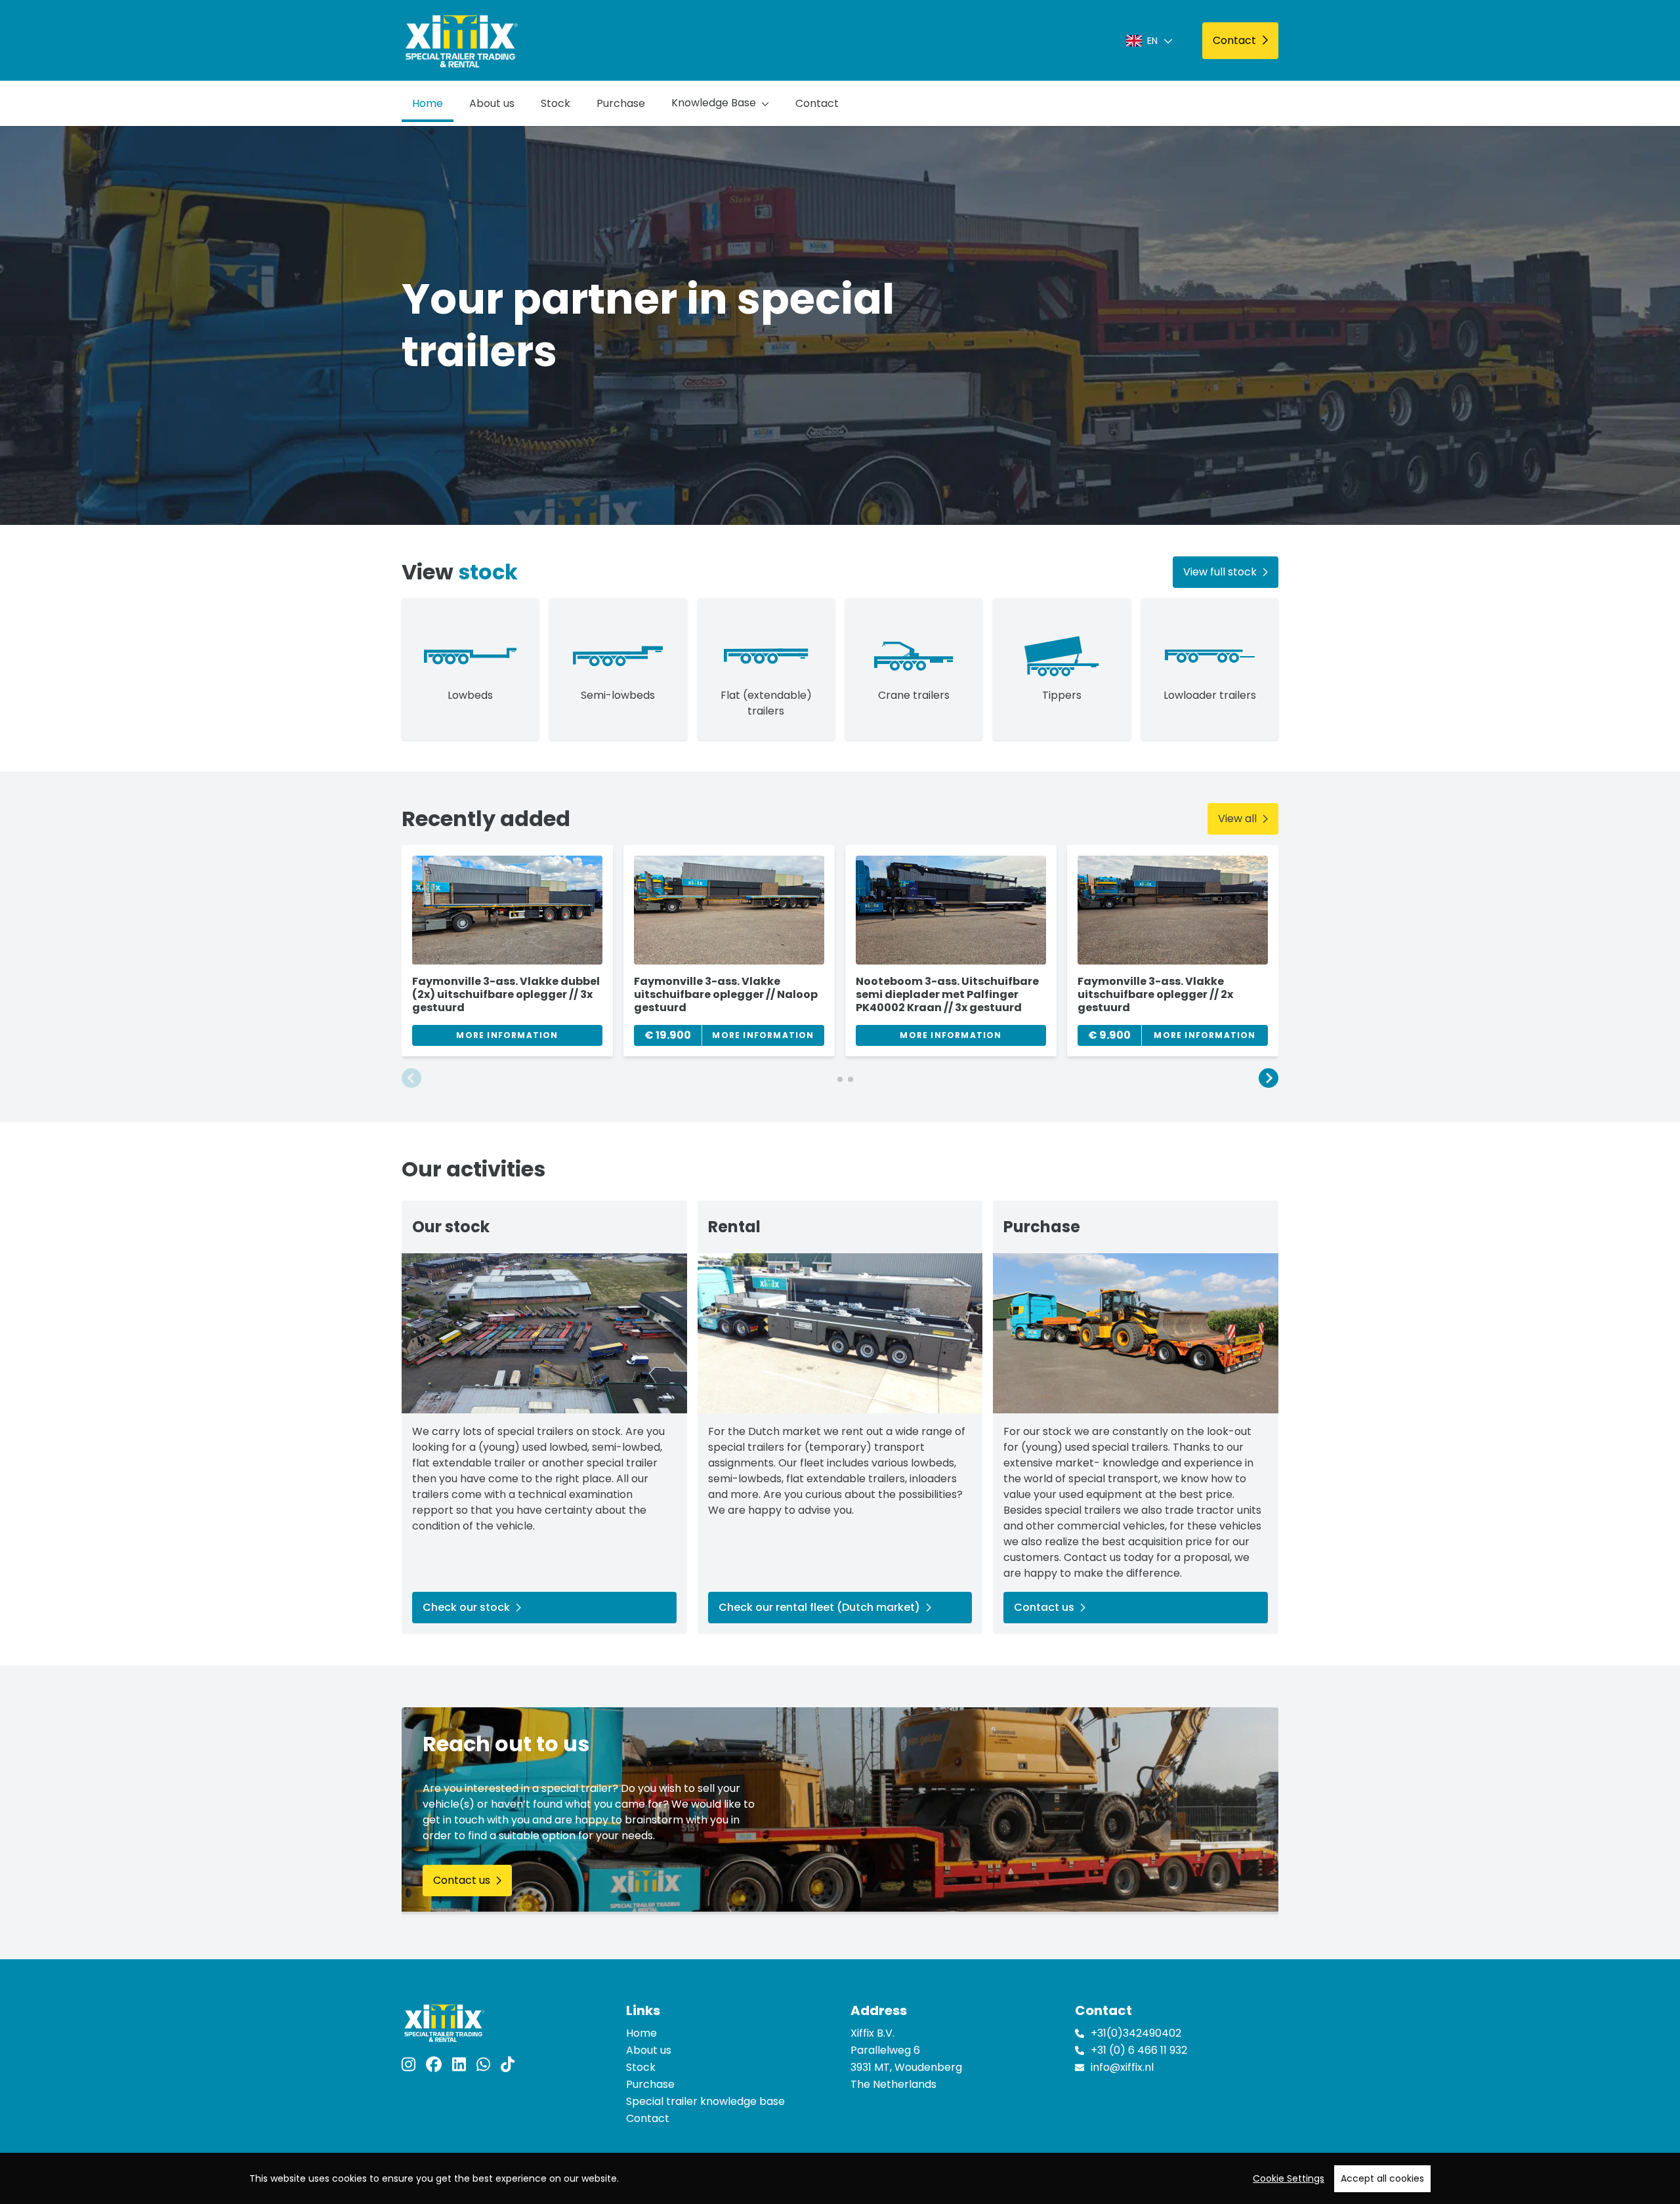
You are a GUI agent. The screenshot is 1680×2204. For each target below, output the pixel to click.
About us (492, 103)
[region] (840, 2178)
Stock (556, 103)
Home (428, 103)
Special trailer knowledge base (705, 2101)
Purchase (621, 103)
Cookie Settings (1289, 2178)
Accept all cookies (1382, 2178)
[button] (411, 1079)
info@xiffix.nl (1122, 2067)
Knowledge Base (714, 103)
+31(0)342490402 (1136, 2033)
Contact (817, 103)
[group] (507, 951)
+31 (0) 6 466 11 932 (1139, 2050)
